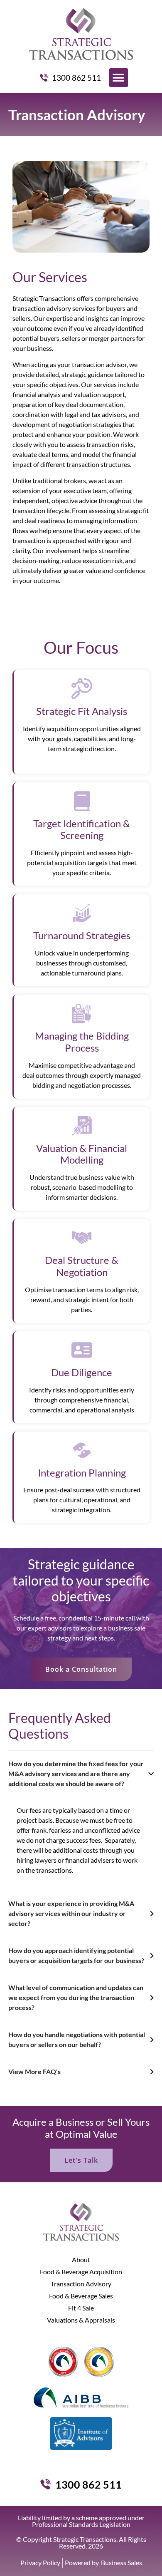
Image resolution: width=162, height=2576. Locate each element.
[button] (119, 78)
